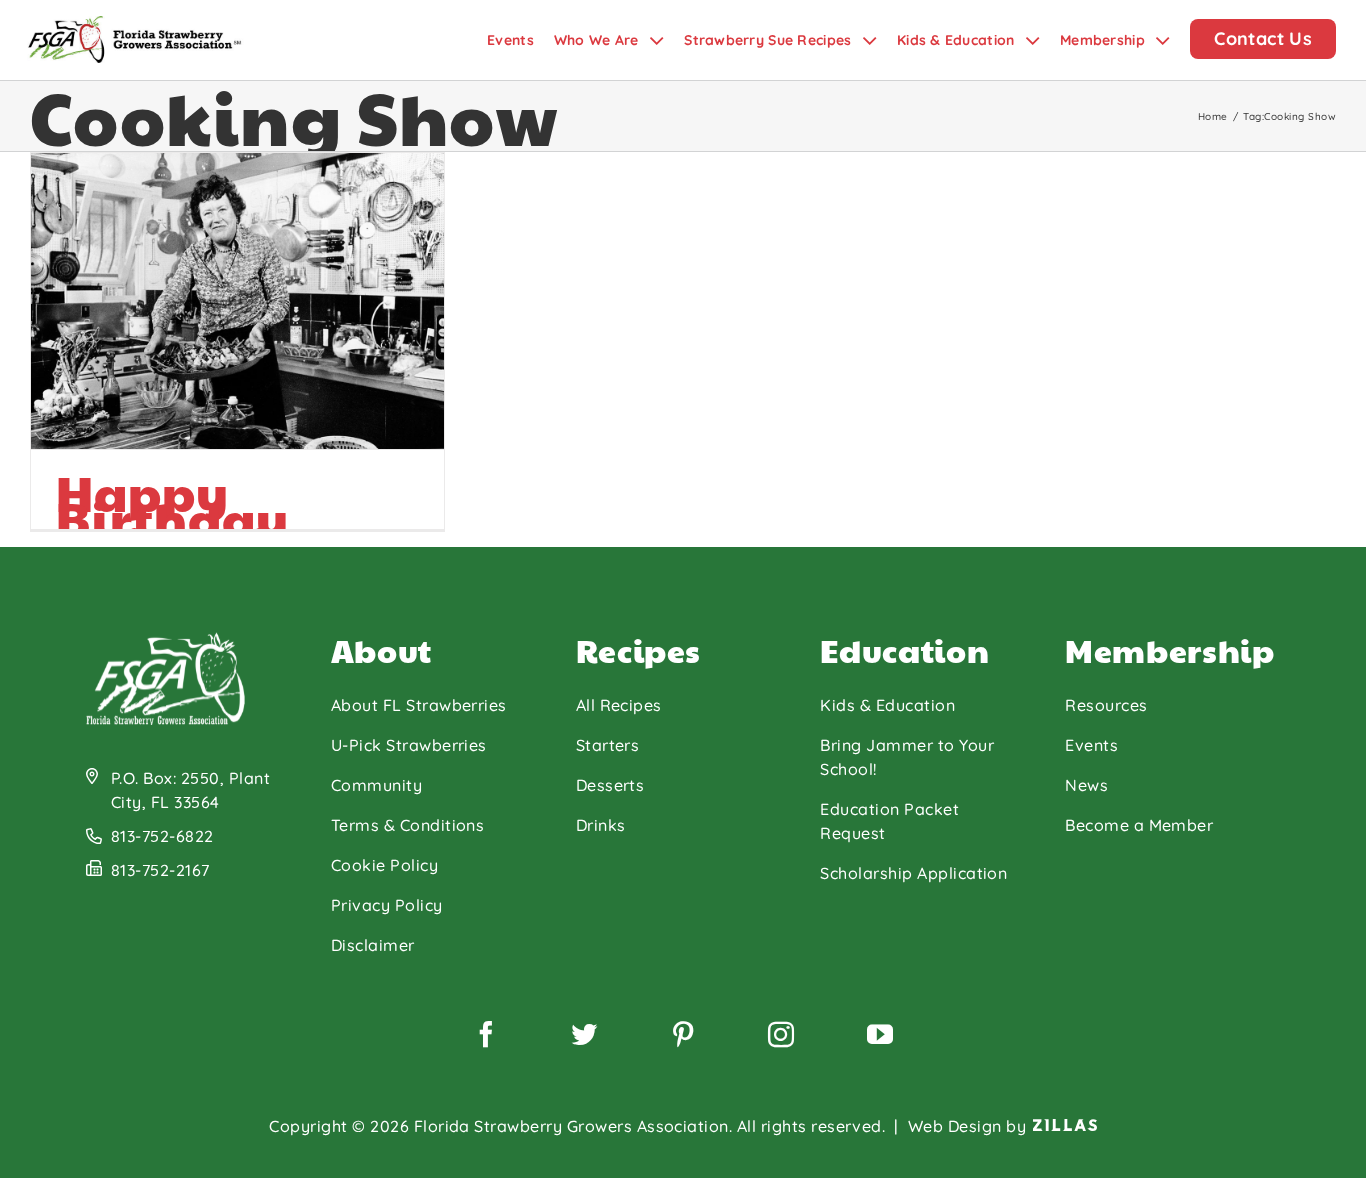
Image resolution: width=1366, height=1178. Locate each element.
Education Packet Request (889, 821)
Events (1091, 745)
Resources (1106, 705)
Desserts (610, 785)
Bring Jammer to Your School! (907, 757)
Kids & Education (887, 705)
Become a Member (1139, 825)
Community (376, 785)
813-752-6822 (162, 836)
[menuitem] (520, 40)
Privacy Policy (387, 905)
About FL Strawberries (419, 705)
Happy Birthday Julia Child (189, 518)
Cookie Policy (384, 865)
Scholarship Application (913, 873)
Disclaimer (373, 945)
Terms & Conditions (408, 825)
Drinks (601, 825)
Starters (608, 745)
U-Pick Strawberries (409, 745)
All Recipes (619, 705)
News (1086, 785)
